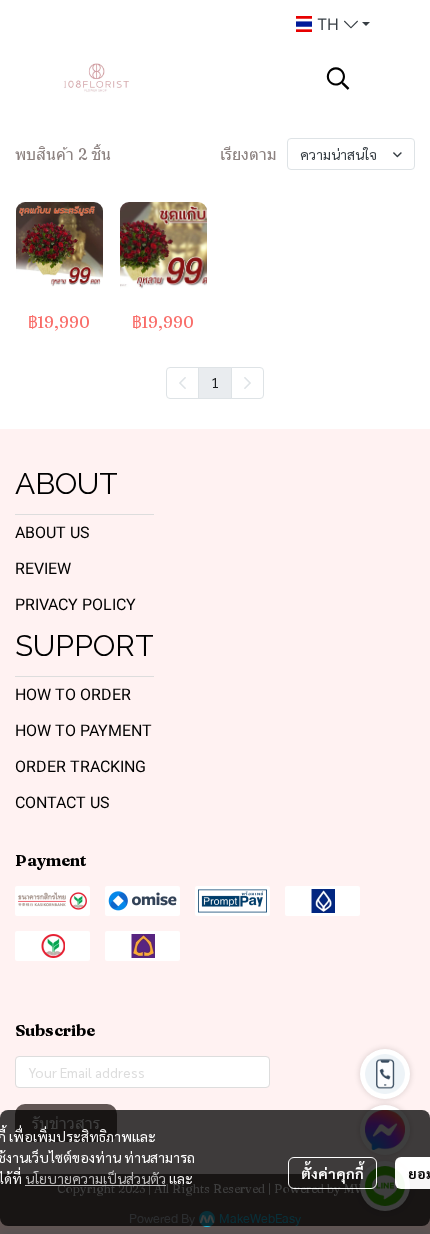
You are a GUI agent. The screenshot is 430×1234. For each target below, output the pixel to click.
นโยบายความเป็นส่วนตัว (95, 1178)
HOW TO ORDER (73, 694)
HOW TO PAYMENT (83, 730)
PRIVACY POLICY (75, 604)
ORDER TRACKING (80, 766)
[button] (333, 24)
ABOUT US (52, 532)
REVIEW (43, 568)
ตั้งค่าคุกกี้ (332, 1173)
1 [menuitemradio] (215, 382)
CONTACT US (62, 802)
